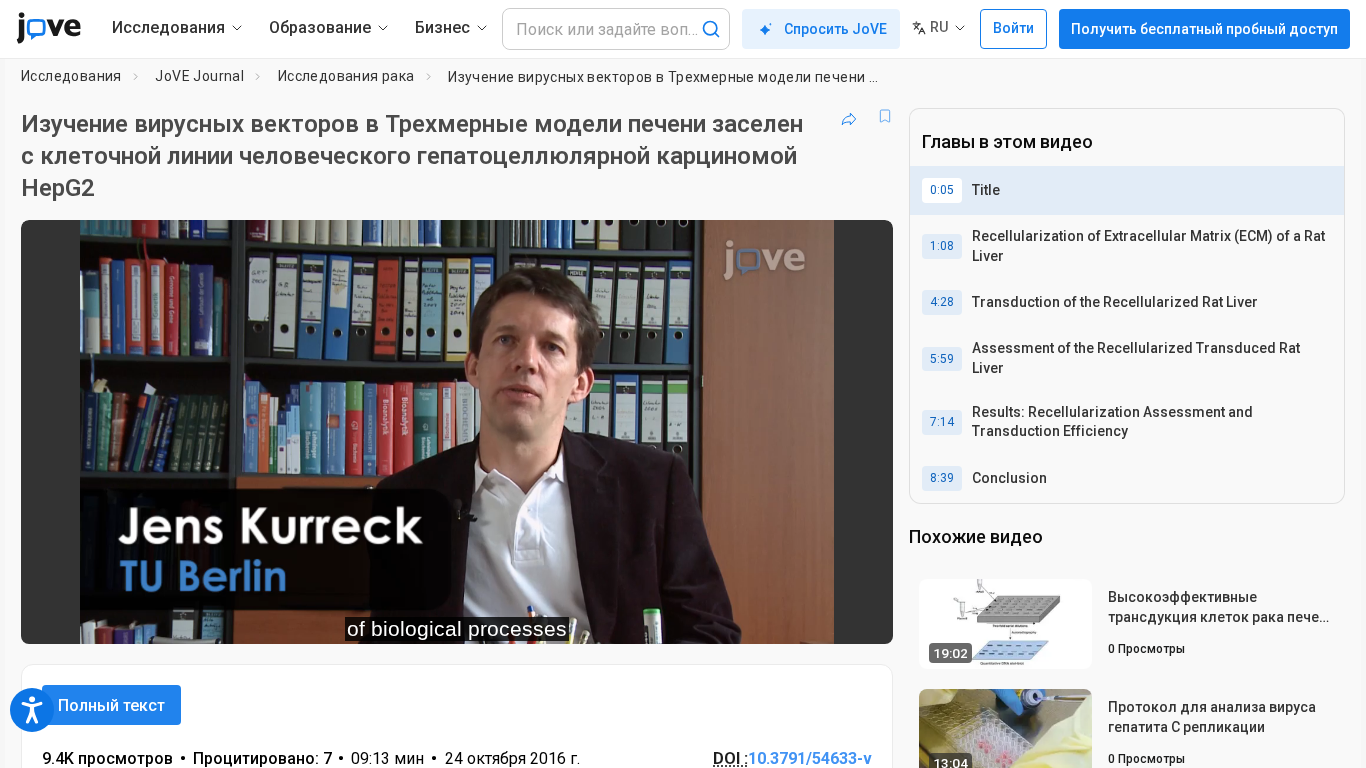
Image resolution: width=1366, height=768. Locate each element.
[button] (861, 248)
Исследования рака (346, 76)
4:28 (942, 302)
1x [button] (774, 615)
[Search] (711, 29)
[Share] (849, 116)
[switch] (659, 616)
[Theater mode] (861, 616)
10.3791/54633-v (810, 758)
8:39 (942, 478)
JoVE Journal (199, 76)
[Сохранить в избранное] (885, 116)
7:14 (942, 422)
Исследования (71, 76)
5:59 (942, 359)
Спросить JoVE (835, 29)
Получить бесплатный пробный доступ (1204, 29)
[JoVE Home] (48, 28)
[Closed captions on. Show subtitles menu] (815, 616)
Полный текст (111, 705)
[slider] (347, 615)
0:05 (942, 190)
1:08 (942, 246)
